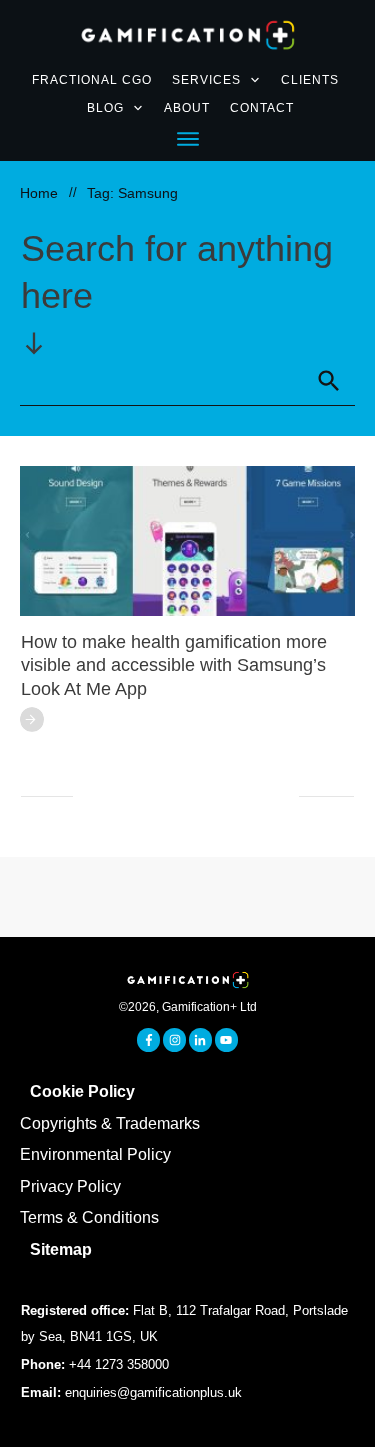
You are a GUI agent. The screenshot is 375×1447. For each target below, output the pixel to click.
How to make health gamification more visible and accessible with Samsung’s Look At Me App (174, 665)
